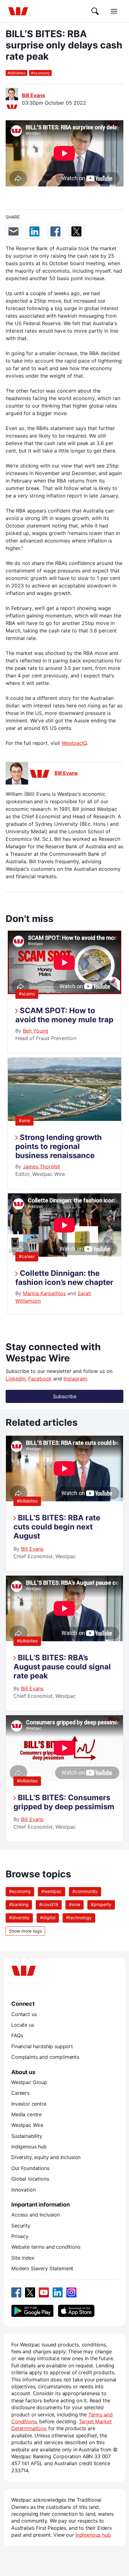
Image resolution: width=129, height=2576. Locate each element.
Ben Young (36, 1031)
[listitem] (64, 1503)
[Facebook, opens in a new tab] (16, 2292)
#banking (19, 1904)
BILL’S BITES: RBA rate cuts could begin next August (57, 1527)
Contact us (24, 2014)
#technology (79, 1917)
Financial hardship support (42, 2046)
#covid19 (49, 1904)
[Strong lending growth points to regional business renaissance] (64, 1119)
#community (85, 1891)
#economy (20, 1891)
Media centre (26, 2114)
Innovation (23, 2190)
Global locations (30, 2179)
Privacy (20, 2236)
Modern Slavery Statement (42, 2268)
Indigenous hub (29, 2147)
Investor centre (29, 2104)
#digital (48, 1917)
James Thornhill (41, 1167)
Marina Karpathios (44, 1293)
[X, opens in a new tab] (30, 2292)
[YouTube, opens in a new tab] (44, 2292)
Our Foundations (30, 2168)
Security (21, 2226)
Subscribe (65, 1396)
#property (101, 1904)
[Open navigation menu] (114, 11)
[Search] (95, 11)
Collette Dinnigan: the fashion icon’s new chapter (64, 1278)
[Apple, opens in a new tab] (76, 2311)
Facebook (40, 1379)
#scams (27, 994)
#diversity (19, 1917)
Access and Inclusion (36, 2215)
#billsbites (27, 1501)
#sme (24, 1120)
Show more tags (25, 1931)
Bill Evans (34, 95)
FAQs (17, 2035)
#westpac (52, 1891)
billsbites (16, 73)
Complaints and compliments (45, 2057)
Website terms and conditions (46, 2247)
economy (40, 73)
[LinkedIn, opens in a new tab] (58, 2292)
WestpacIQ (74, 743)
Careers (20, 2093)
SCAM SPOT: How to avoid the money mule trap (64, 1015)
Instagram (75, 1379)
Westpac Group (29, 2082)
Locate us (23, 2025)
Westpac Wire (27, 2125)
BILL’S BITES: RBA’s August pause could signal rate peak (62, 1667)
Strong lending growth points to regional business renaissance (59, 1146)
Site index (23, 2258)
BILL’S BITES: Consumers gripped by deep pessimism (64, 1802)
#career (27, 1256)
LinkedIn (15, 1379)
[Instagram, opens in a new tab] (71, 2292)
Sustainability (27, 2136)
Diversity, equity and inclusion (46, 2157)
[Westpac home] (18, 11)
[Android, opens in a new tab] (32, 2311)
